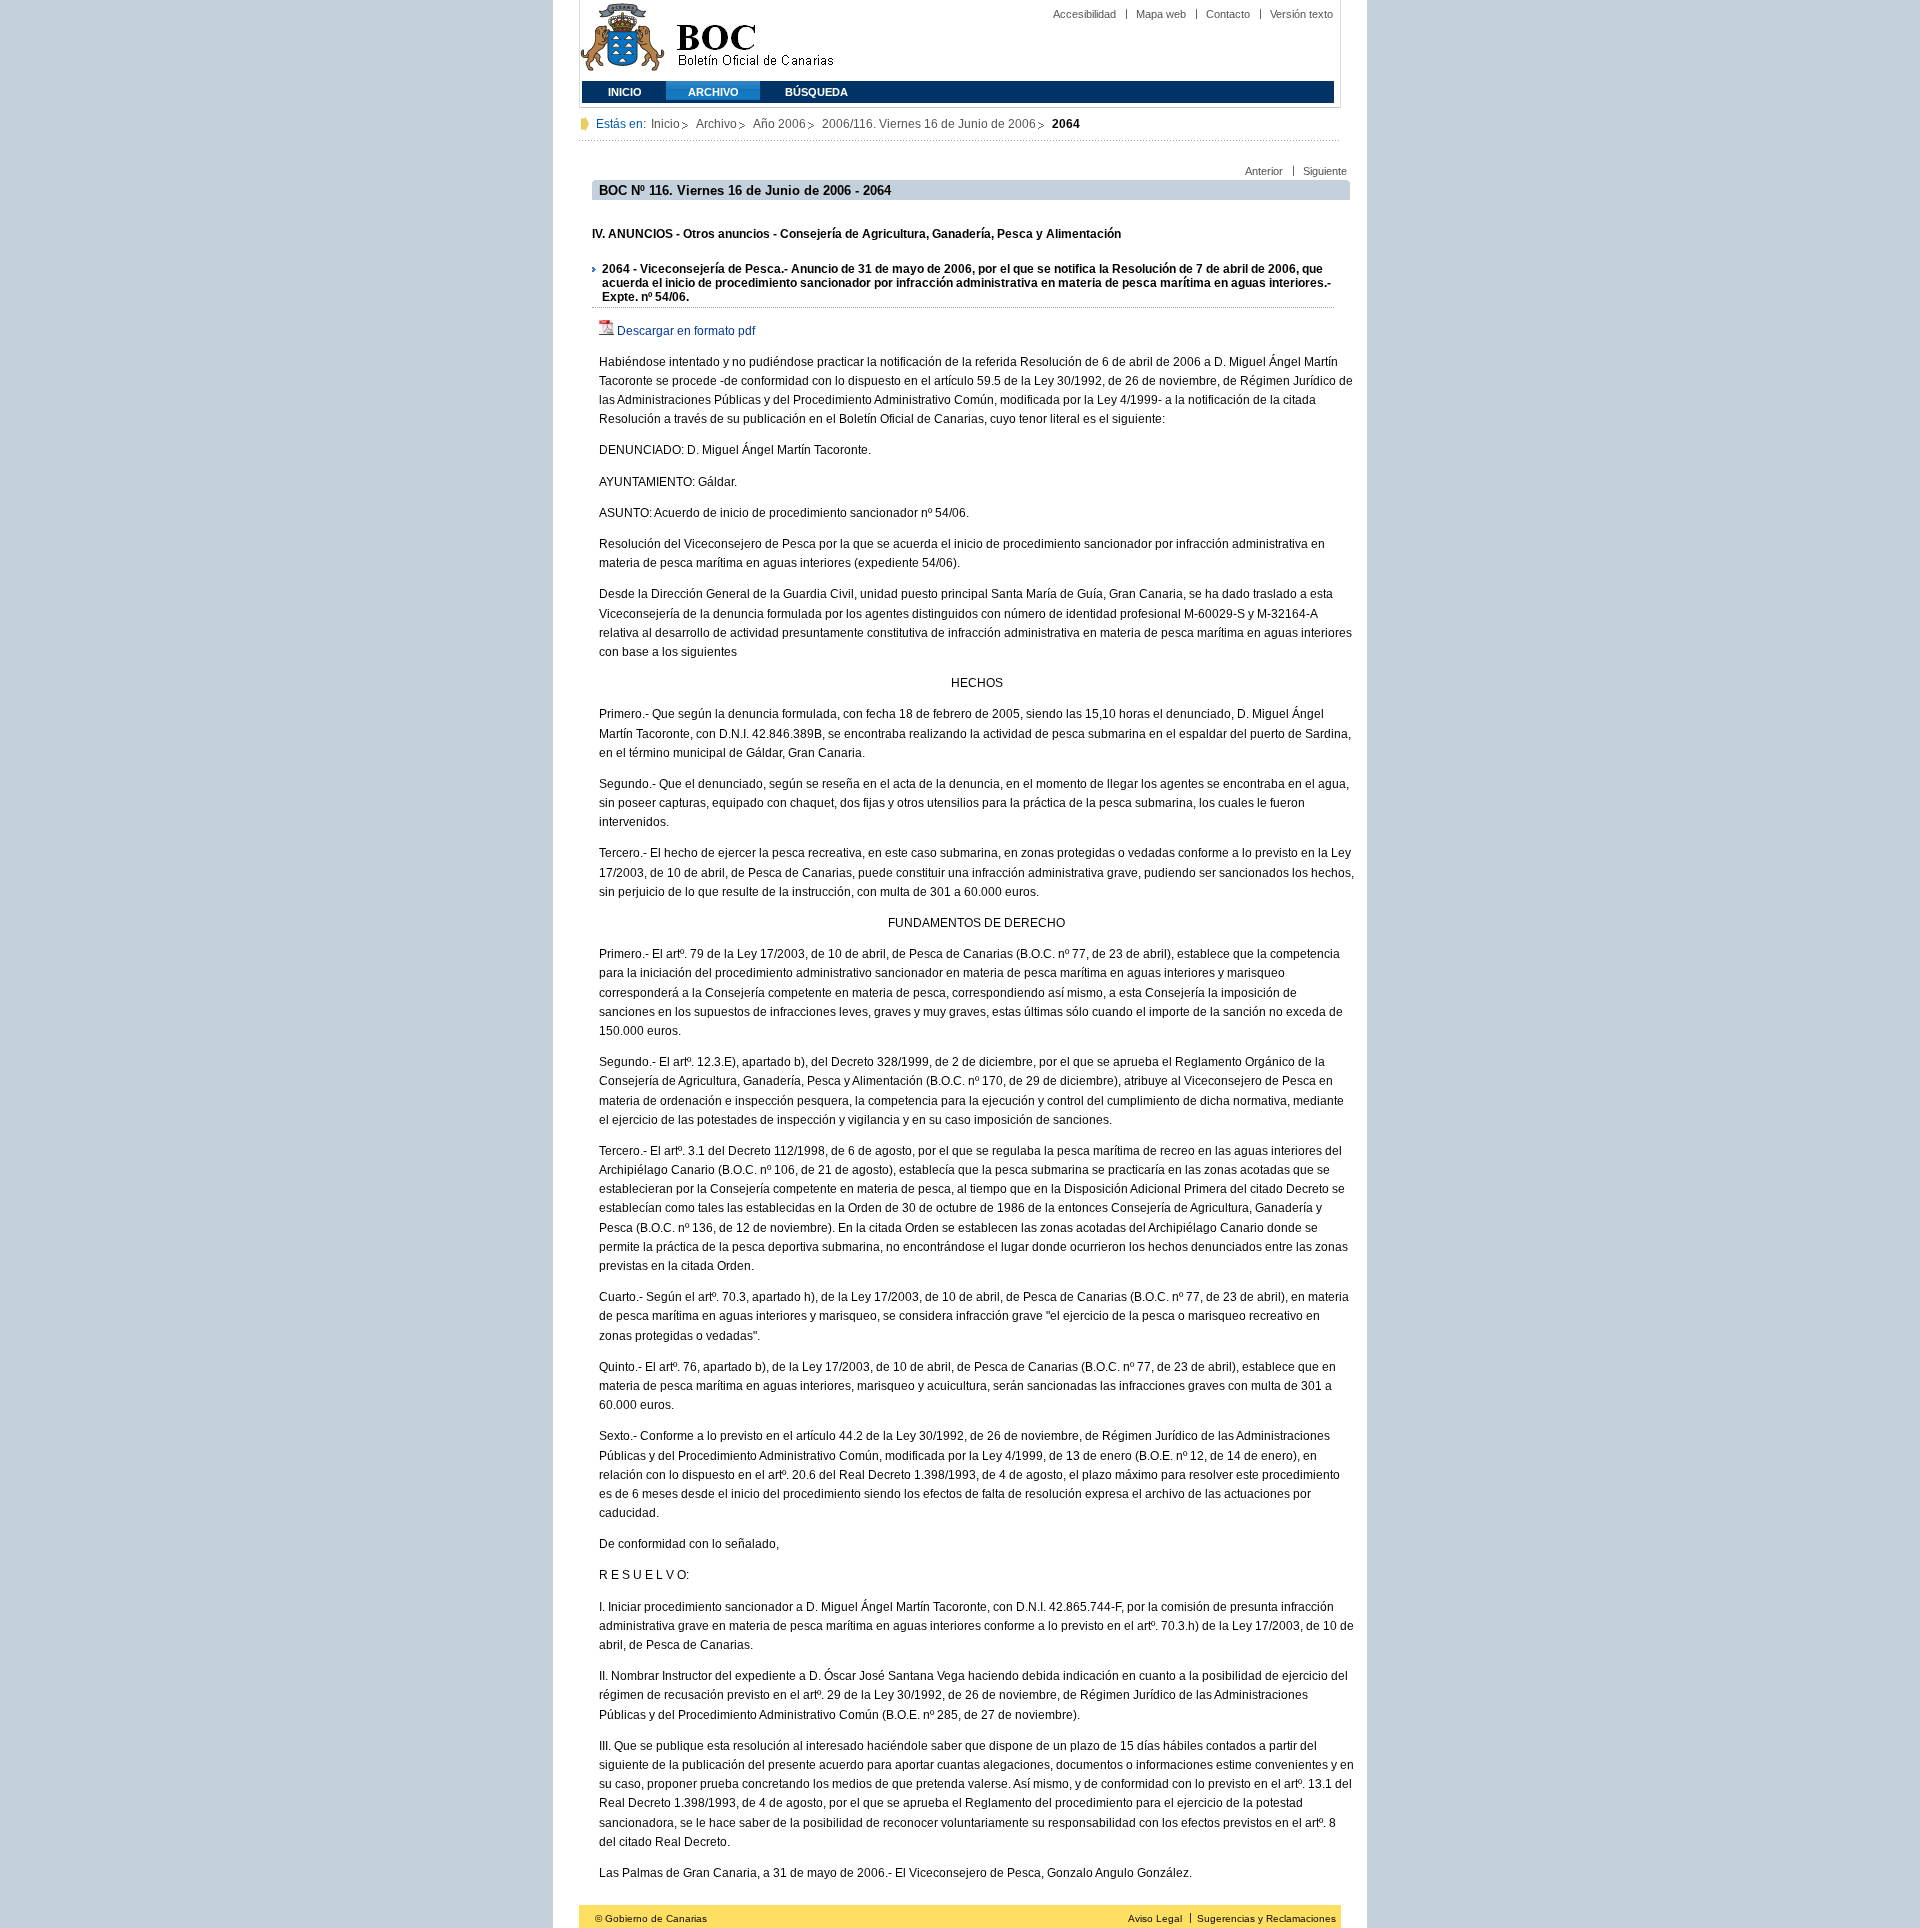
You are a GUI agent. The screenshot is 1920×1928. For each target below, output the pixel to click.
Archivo (713, 92)
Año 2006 (779, 124)
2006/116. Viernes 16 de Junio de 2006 (929, 124)
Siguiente (1325, 171)
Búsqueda (816, 92)
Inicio (625, 92)
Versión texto (1301, 14)
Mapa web (1161, 14)
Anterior (1264, 171)
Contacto (1228, 14)
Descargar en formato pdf (686, 331)
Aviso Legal (1155, 1918)
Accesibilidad (1084, 14)
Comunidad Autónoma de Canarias (622, 40)
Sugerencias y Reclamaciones (1266, 1918)
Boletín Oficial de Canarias (755, 40)
